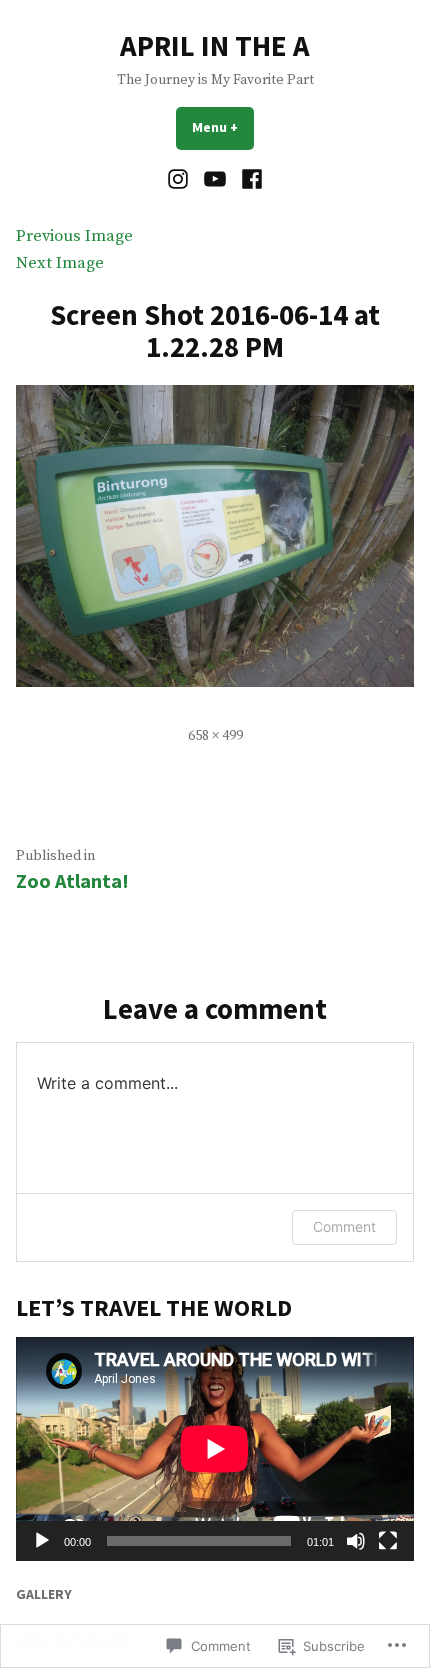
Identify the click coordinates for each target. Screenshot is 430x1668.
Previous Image (74, 236)
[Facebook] (248, 179)
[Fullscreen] (388, 1541)
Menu (223, 127)
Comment (344, 1226)
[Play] (42, 1541)
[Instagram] (180, 179)
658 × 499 (215, 736)
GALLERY (44, 1594)
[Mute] (356, 1541)
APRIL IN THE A (215, 46)
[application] (215, 1449)
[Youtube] (215, 179)
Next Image (60, 263)
